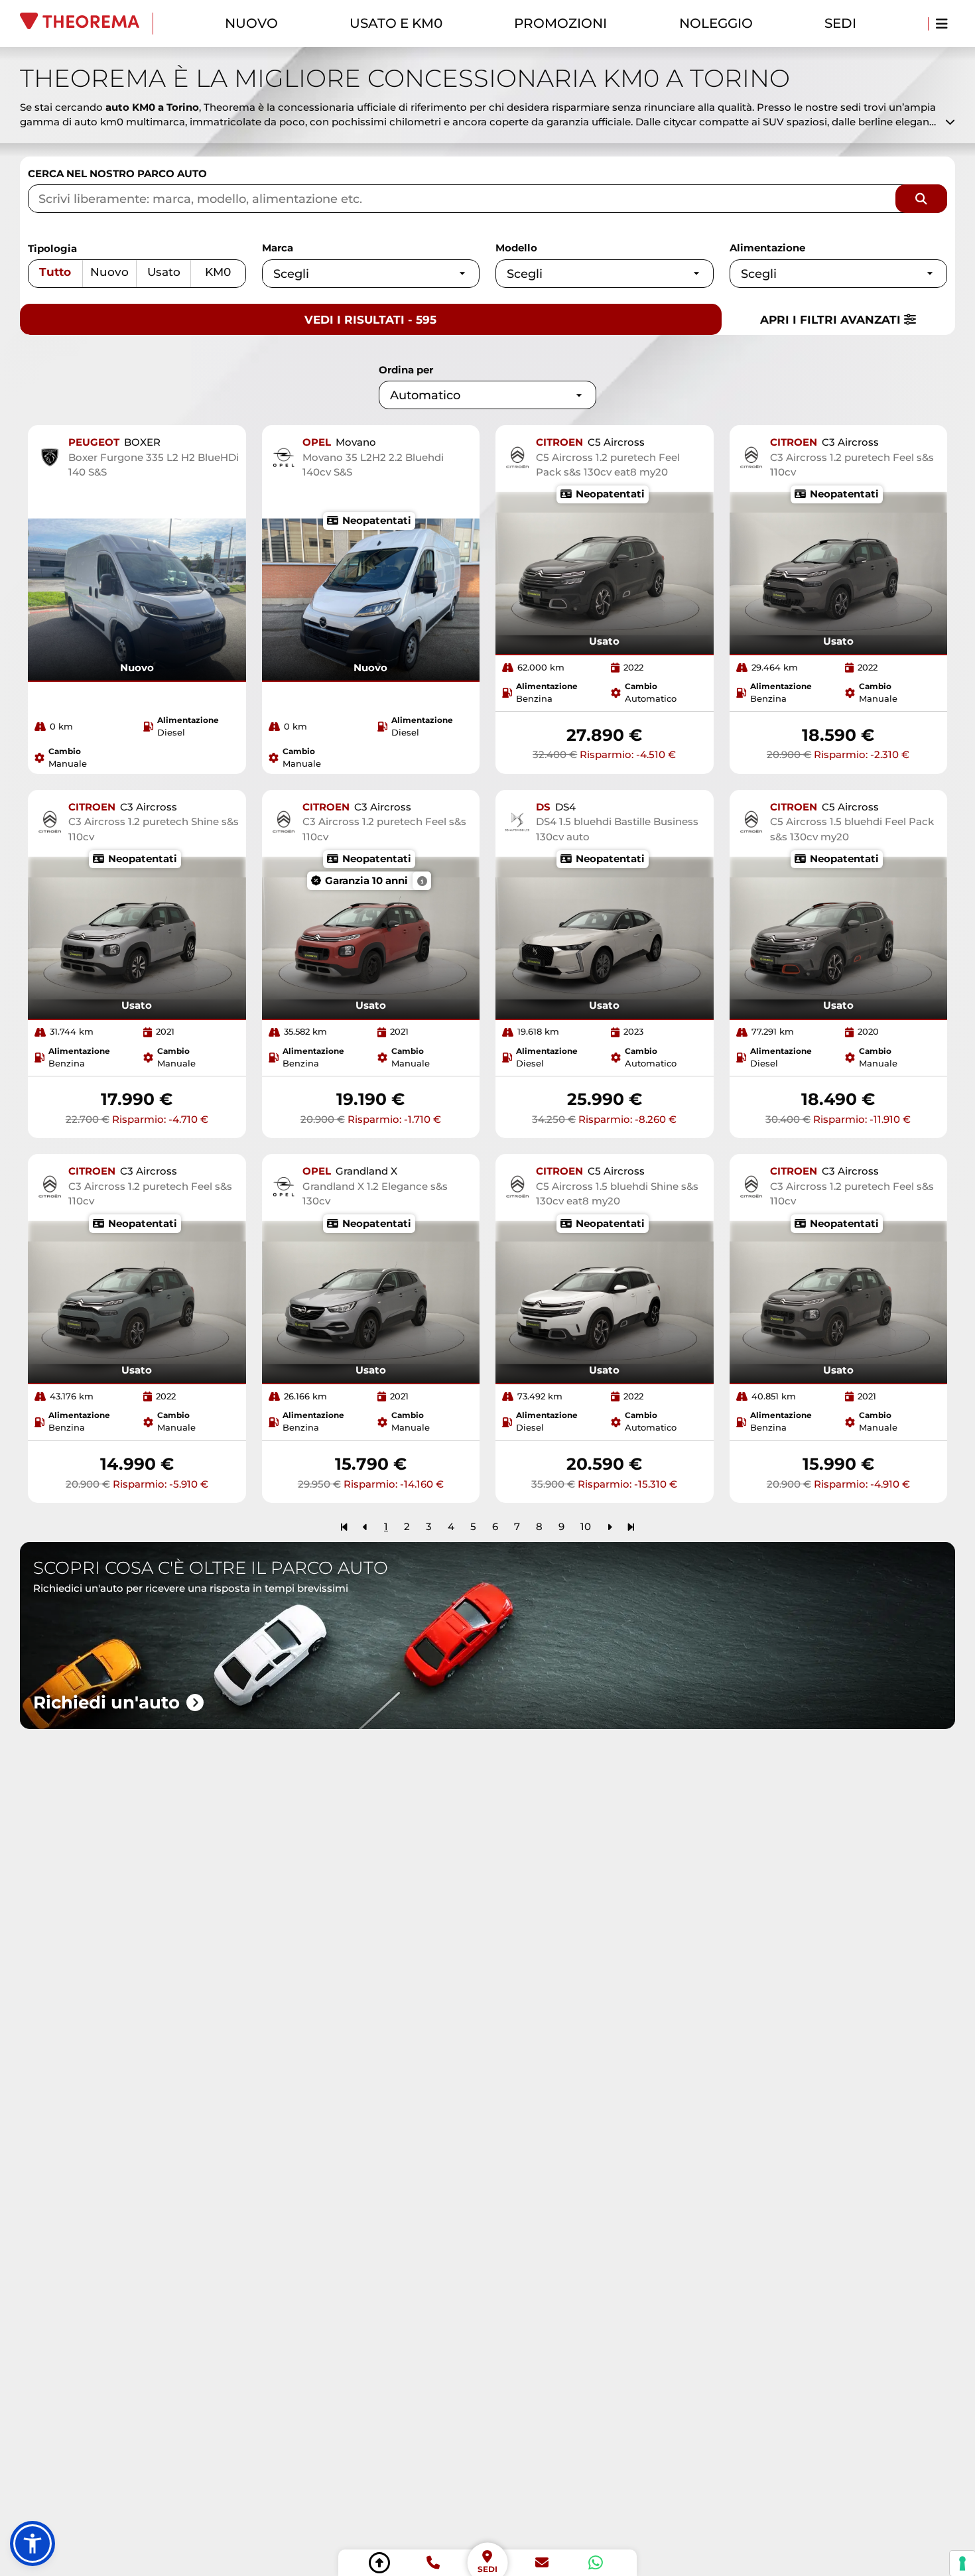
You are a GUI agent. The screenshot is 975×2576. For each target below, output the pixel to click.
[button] (32, 2544)
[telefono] (433, 2563)
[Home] (87, 24)
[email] (542, 2563)
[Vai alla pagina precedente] (365, 1526)
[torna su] (379, 2563)
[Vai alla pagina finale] (631, 1526)
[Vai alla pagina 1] (344, 1526)
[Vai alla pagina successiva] (610, 1526)
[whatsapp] (596, 2563)
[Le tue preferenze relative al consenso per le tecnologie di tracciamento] (962, 2563)
